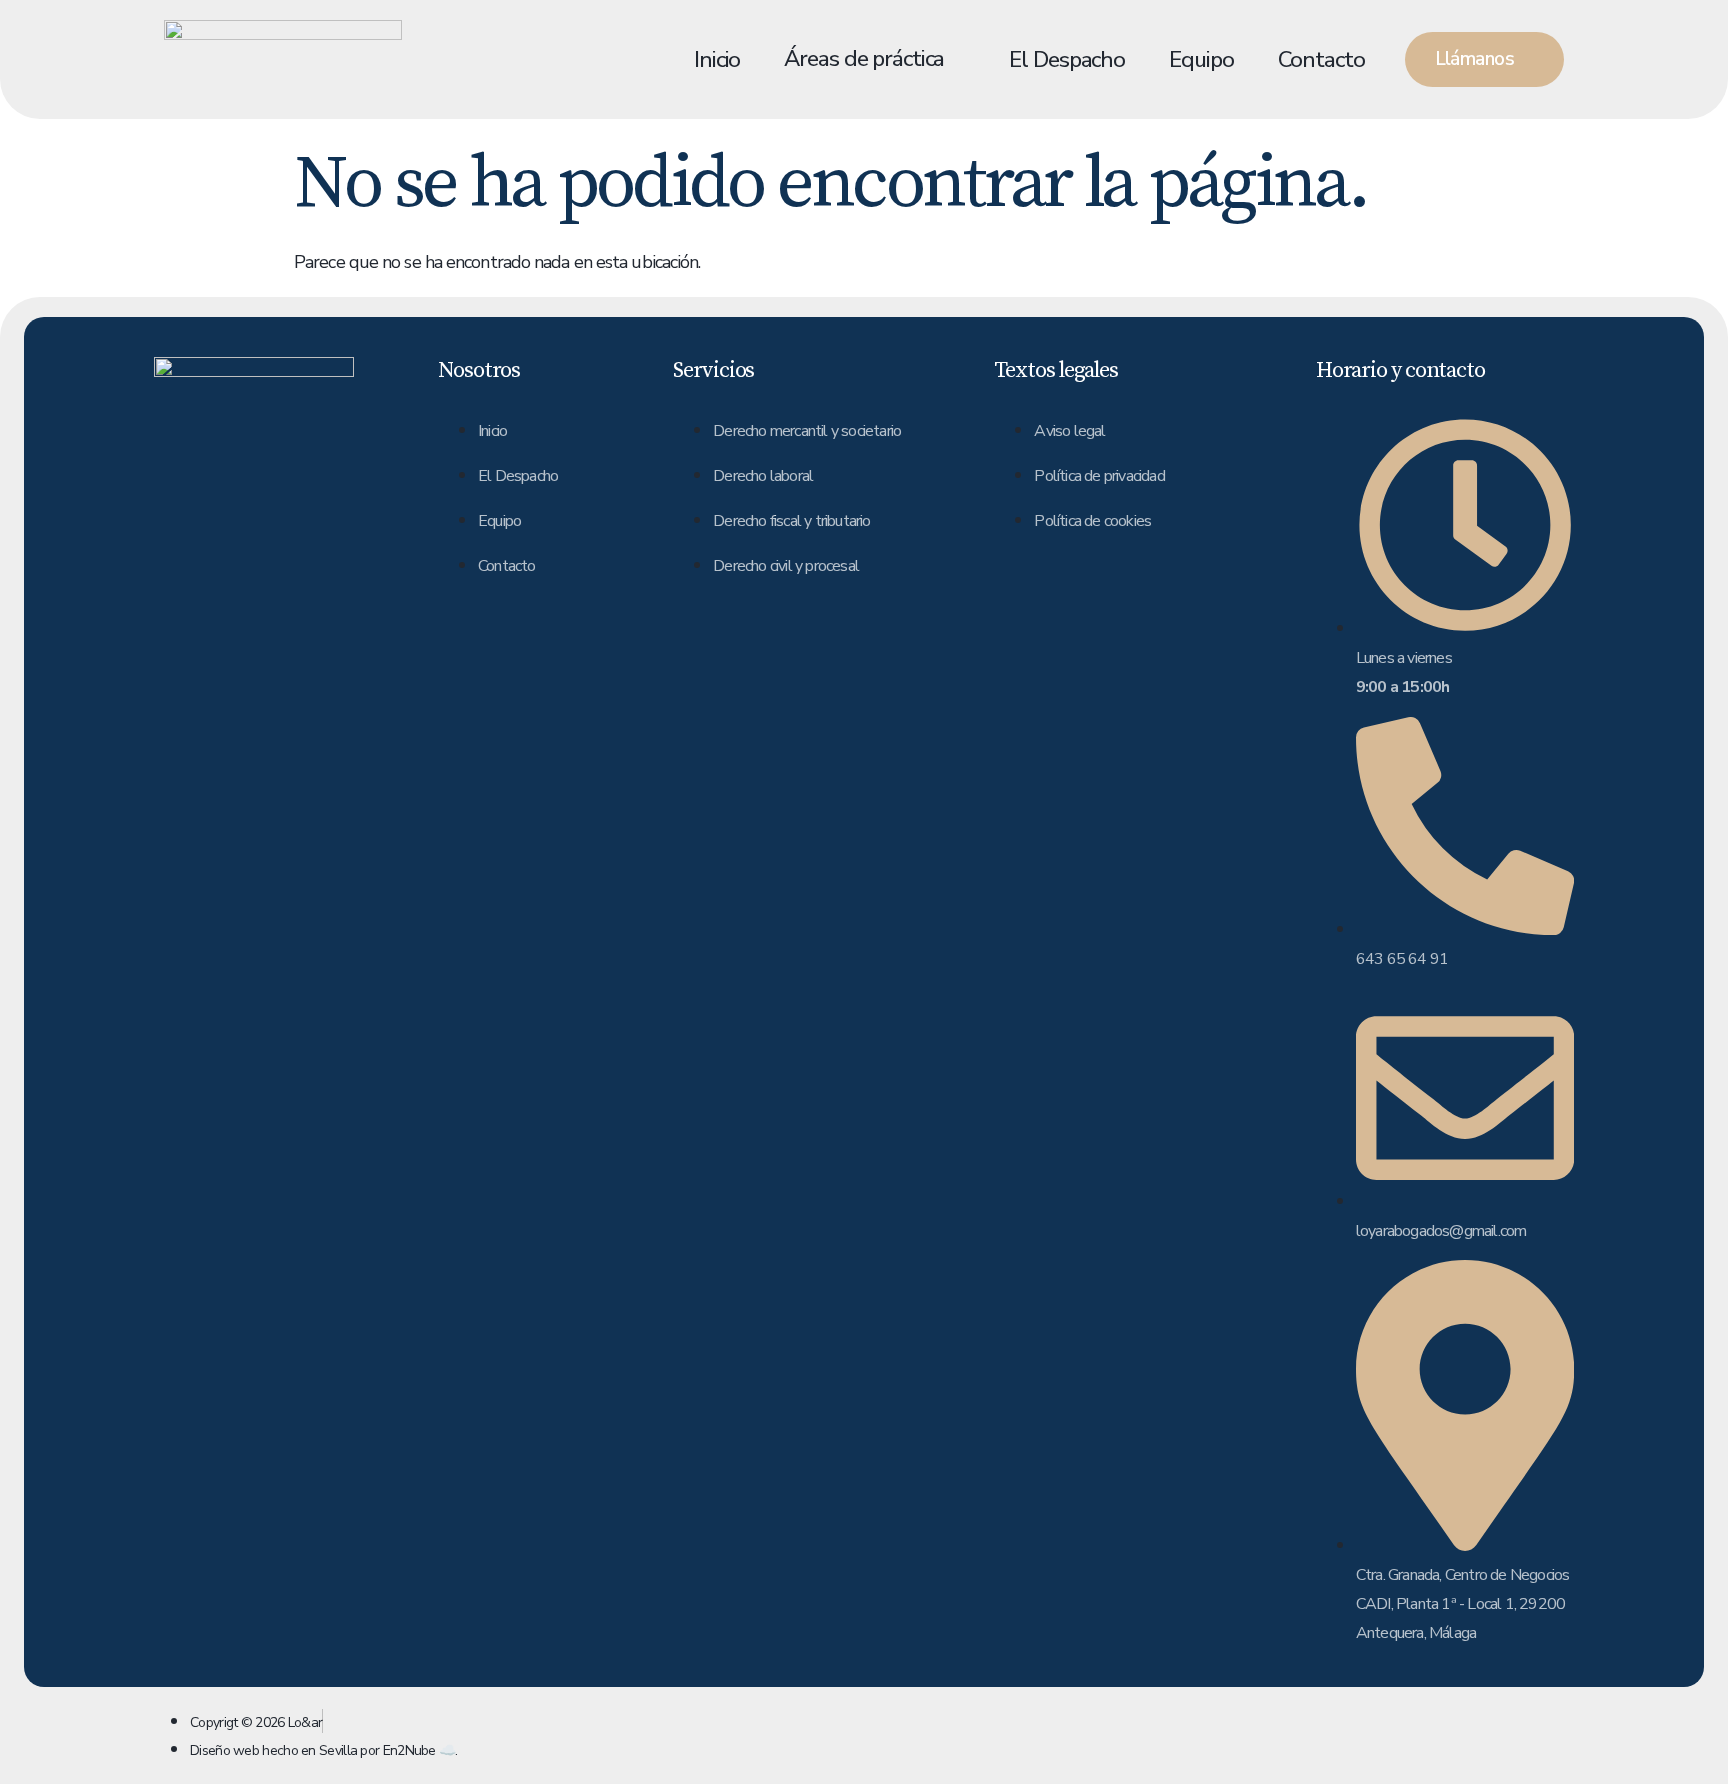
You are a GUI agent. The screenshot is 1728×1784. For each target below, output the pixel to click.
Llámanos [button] (1474, 59)
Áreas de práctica (864, 58)
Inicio (717, 59)
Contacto (1321, 59)
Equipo (1201, 59)
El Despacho (1067, 59)
